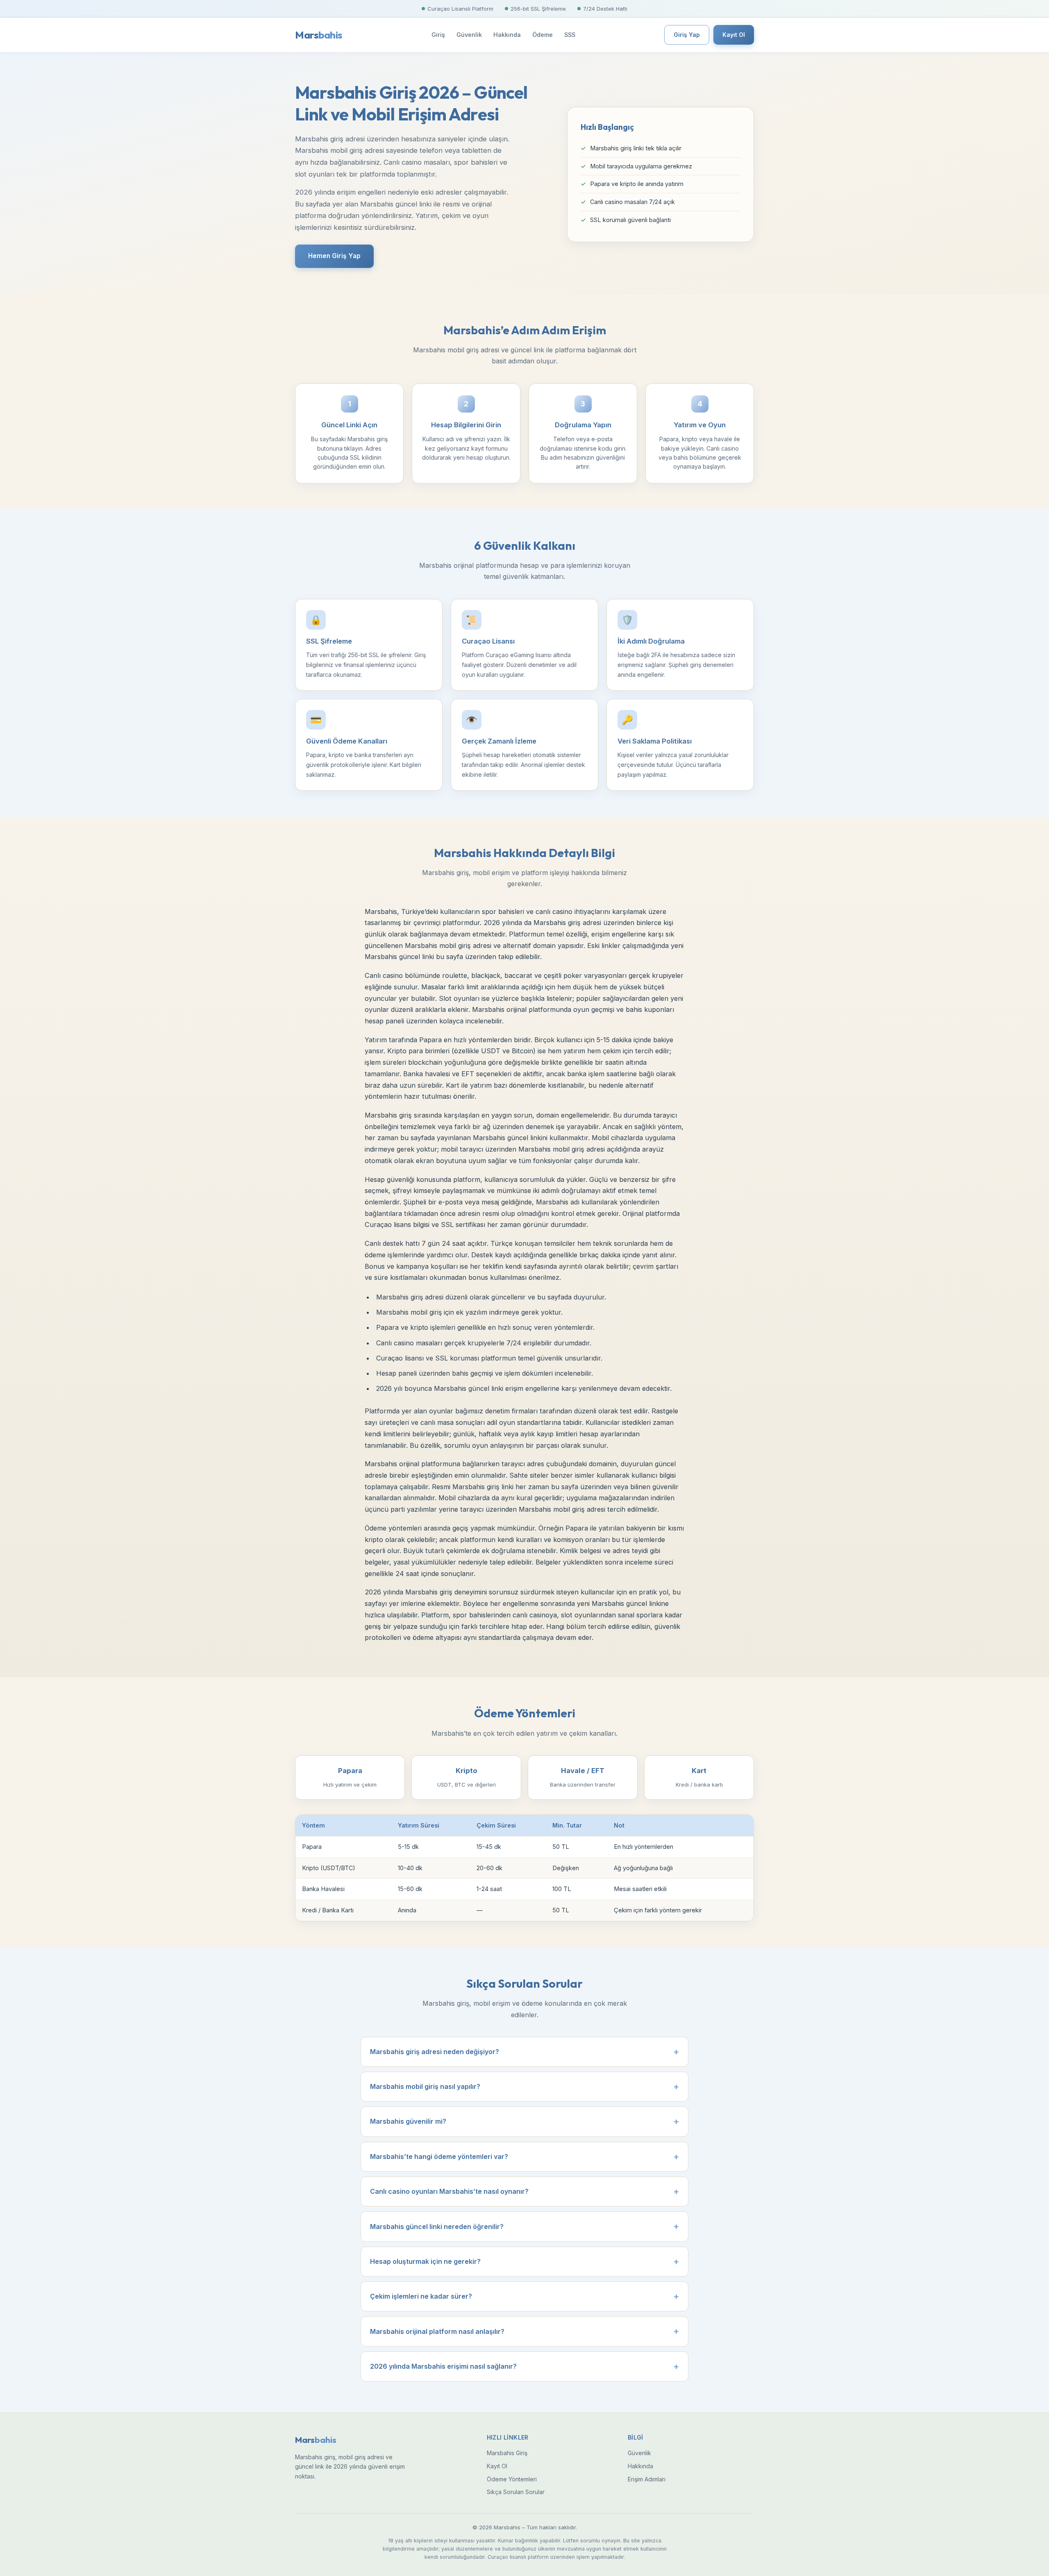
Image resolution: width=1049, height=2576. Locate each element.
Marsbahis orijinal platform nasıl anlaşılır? (437, 2331)
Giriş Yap (687, 35)
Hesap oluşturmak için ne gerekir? (425, 2261)
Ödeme (543, 35)
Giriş (438, 35)
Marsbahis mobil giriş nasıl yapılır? (425, 2086)
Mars (319, 35)
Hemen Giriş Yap (334, 256)
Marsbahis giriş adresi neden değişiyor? (435, 2052)
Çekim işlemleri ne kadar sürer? (421, 2296)
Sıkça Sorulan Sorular (516, 2492)
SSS (570, 35)
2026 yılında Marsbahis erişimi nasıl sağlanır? (443, 2366)
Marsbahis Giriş (507, 2453)
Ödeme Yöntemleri (512, 2479)
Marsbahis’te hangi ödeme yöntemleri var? (439, 2156)
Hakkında (507, 35)
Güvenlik (469, 35)
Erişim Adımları (647, 2479)
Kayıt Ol (734, 35)
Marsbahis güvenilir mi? (408, 2121)
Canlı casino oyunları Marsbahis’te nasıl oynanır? (449, 2191)
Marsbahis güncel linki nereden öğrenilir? (437, 2227)
